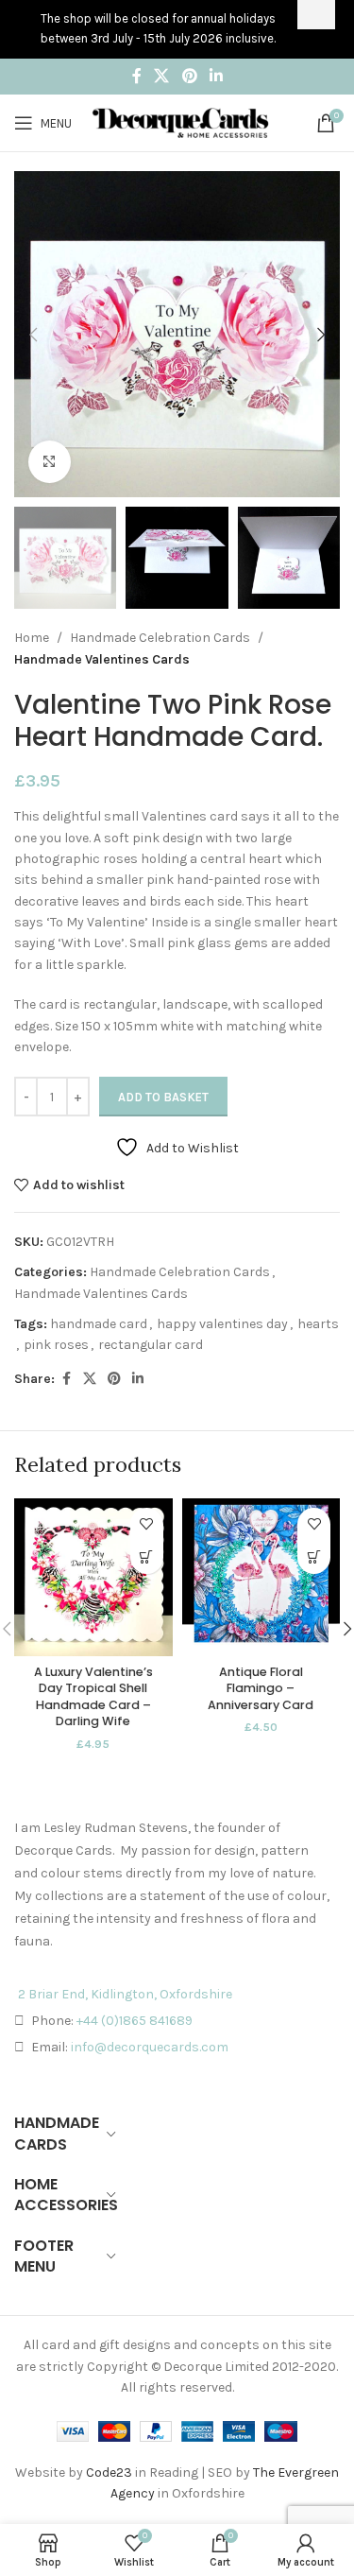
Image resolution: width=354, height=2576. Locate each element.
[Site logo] (180, 121)
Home (32, 638)
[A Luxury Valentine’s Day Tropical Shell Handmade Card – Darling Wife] (93, 1578)
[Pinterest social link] (189, 76)
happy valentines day (222, 1324)
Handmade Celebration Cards (160, 638)
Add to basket (163, 1097)
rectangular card (151, 1345)
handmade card (99, 1324)
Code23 (109, 2472)
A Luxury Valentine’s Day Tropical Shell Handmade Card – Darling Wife (93, 1697)
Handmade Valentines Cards (102, 659)
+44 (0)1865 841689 (135, 2021)
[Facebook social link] (137, 76)
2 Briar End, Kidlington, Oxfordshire (125, 1994)
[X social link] (162, 76)
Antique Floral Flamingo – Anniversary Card (261, 1688)
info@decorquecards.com (150, 2047)
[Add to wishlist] (147, 1524)
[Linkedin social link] (216, 76)
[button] (33, 335)
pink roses (56, 1345)
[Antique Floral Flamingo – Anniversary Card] (261, 1578)
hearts (318, 1324)
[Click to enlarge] (50, 462)
